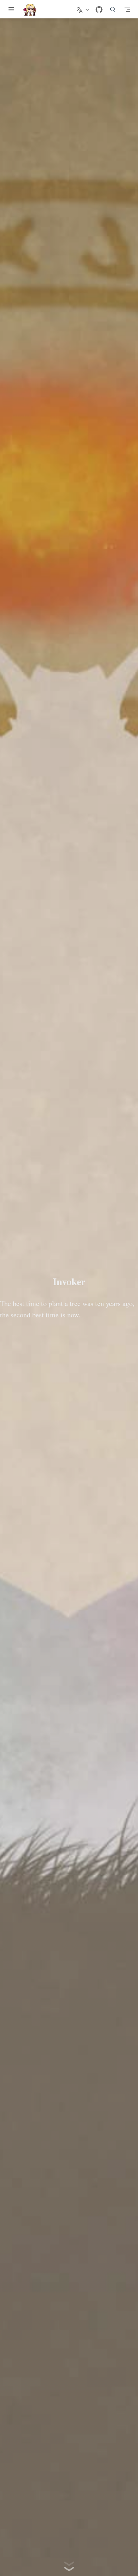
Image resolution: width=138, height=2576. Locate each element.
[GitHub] (99, 10)
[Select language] (84, 9)
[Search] (113, 9)
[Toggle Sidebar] (13, 9)
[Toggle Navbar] (127, 9)
